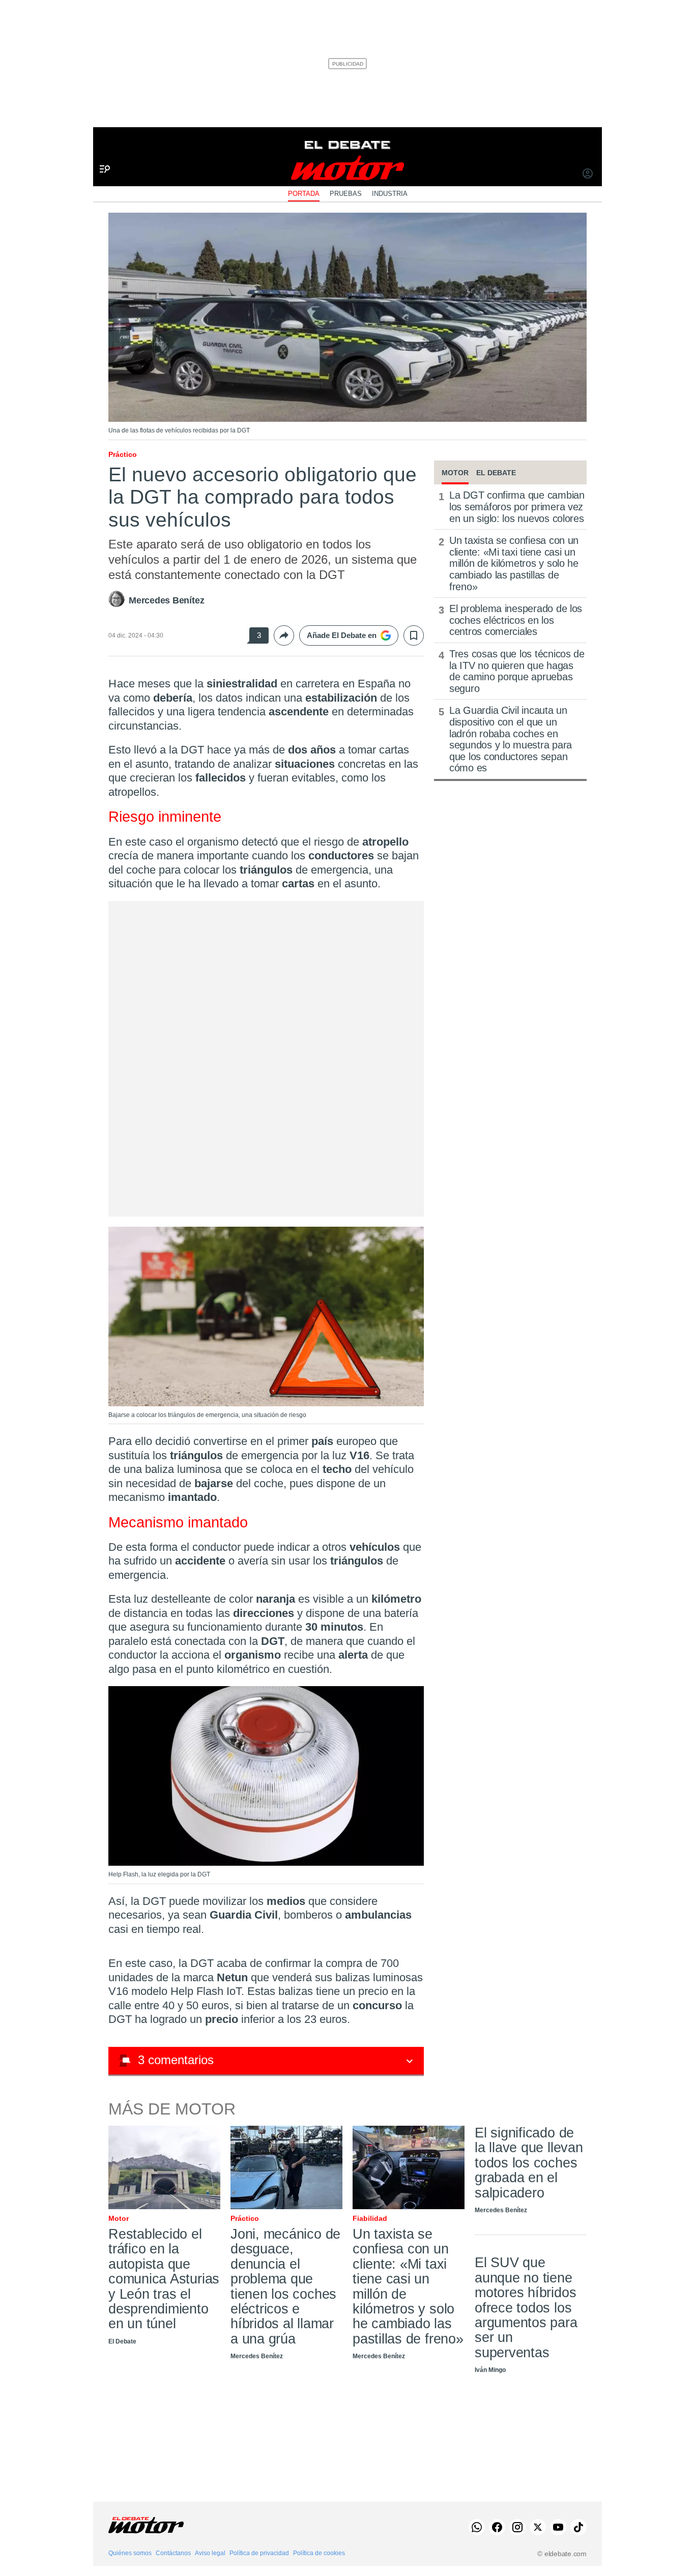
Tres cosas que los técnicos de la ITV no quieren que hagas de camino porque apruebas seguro (517, 671)
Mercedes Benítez (166, 600)
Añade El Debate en (342, 635)
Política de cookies (319, 2553)
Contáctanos (173, 2553)
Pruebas (346, 194)
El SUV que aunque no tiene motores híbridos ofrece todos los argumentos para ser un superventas (526, 2308)
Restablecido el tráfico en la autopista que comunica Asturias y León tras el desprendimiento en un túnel (164, 2279)
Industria (390, 194)
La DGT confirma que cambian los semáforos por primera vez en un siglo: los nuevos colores (517, 506)
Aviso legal (210, 2553)
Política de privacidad (259, 2553)
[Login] (588, 175)
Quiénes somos (130, 2553)
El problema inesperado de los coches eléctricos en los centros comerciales (516, 620)
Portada (304, 194)
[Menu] (101, 152)
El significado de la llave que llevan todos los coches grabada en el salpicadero (529, 2163)
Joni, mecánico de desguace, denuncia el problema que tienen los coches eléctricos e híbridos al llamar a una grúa (285, 2286)
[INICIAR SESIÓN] (588, 175)
